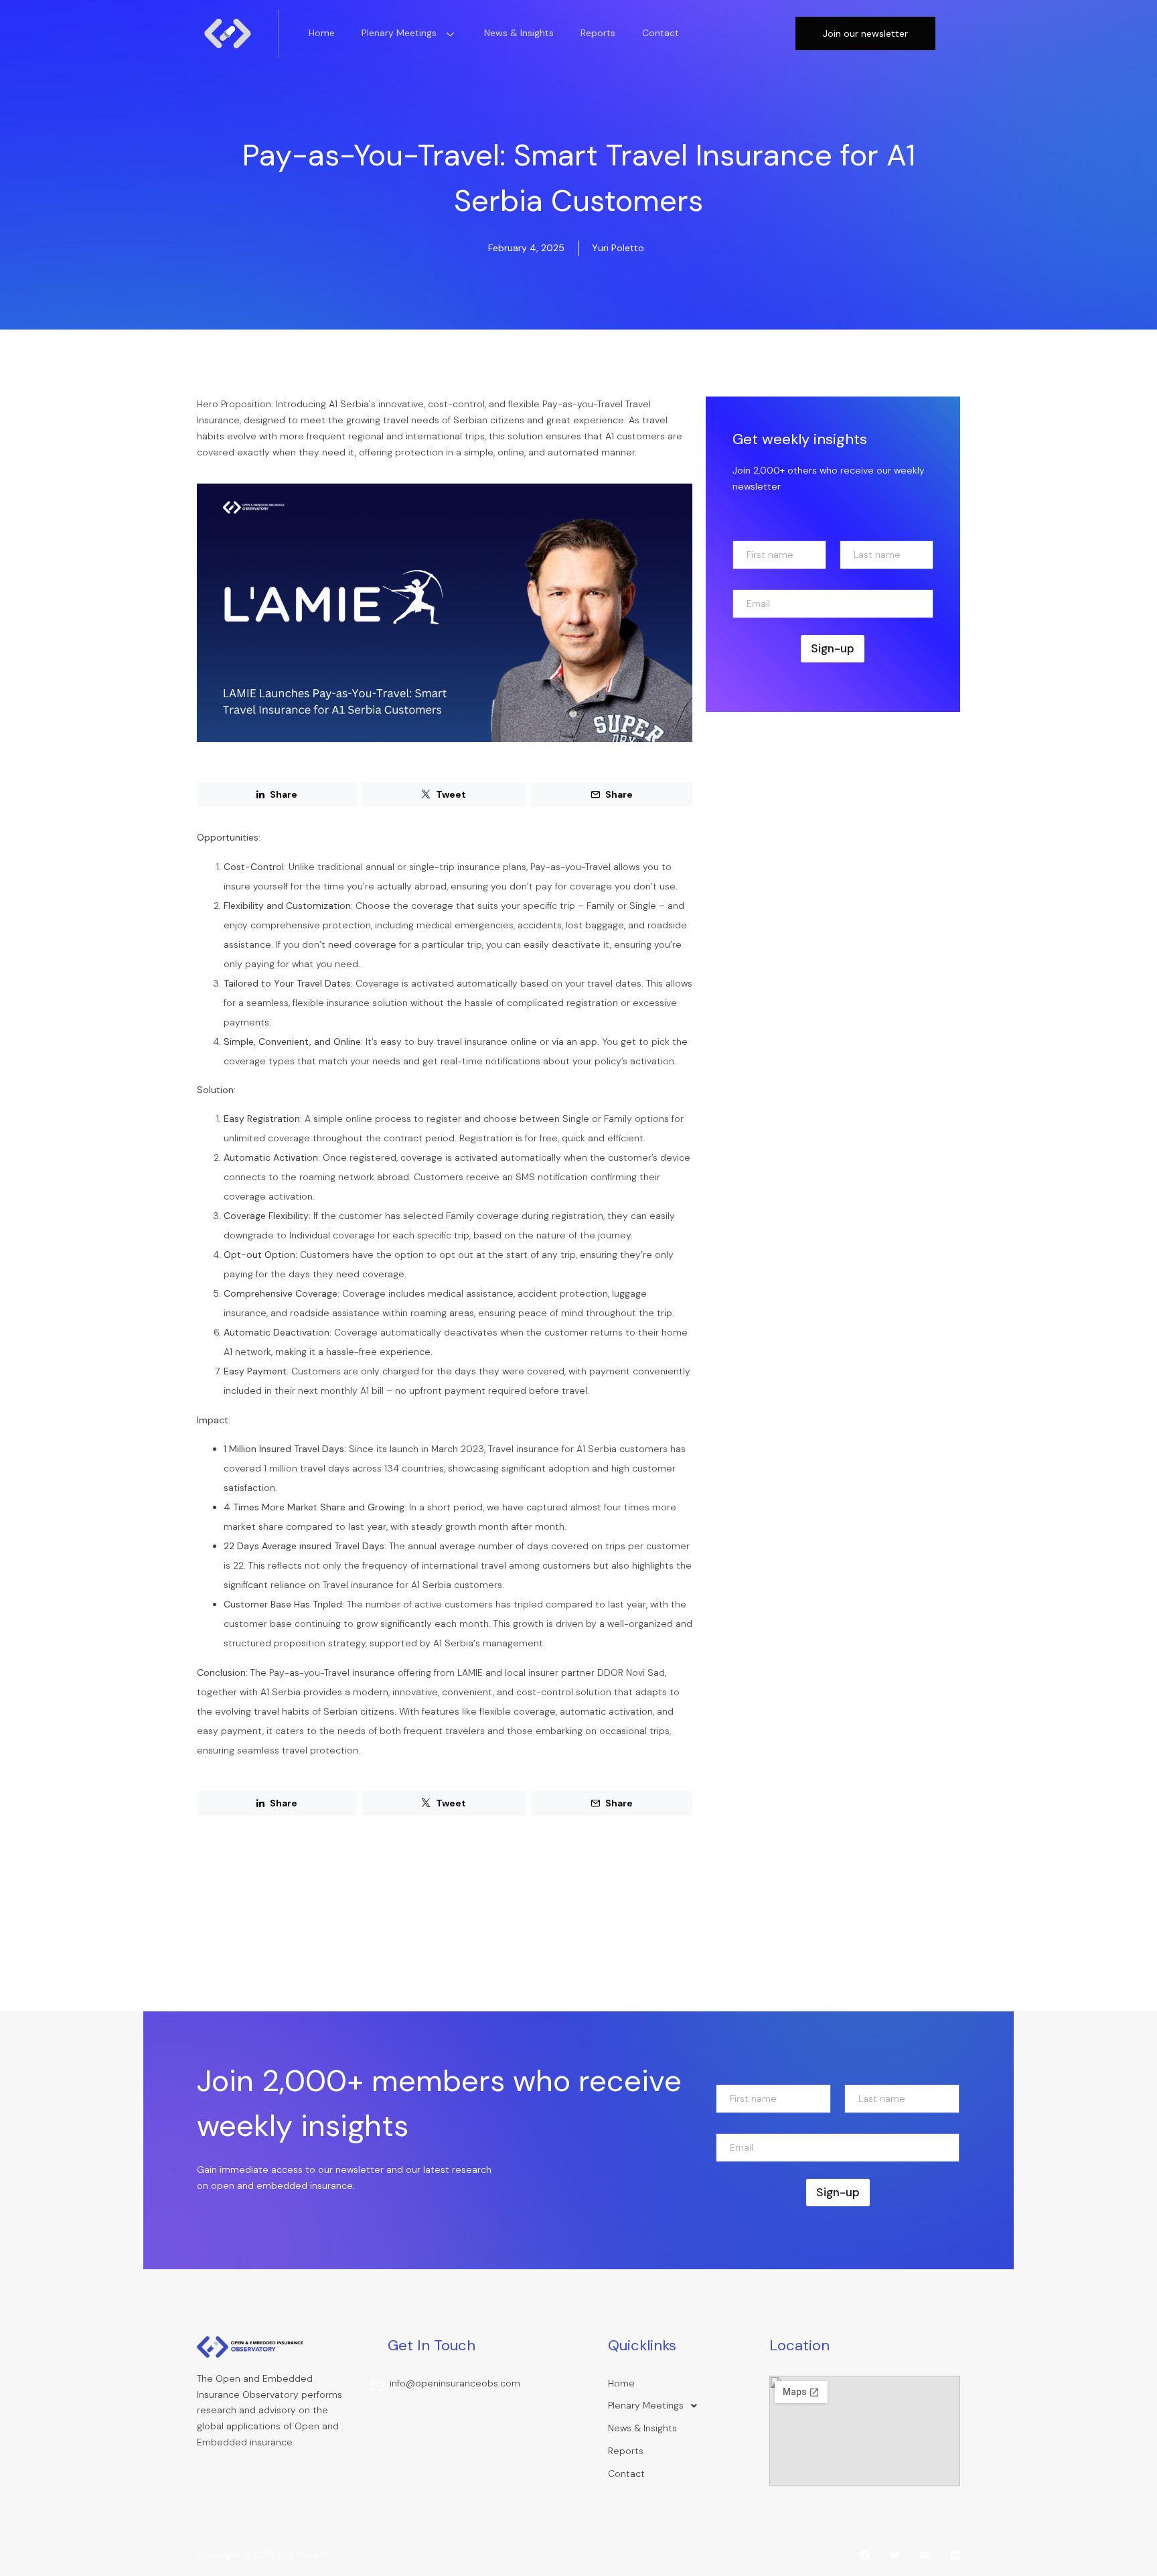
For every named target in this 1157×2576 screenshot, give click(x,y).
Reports (598, 33)
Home (322, 33)
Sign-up (833, 648)
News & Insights (519, 33)
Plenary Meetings (399, 33)
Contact (661, 33)
